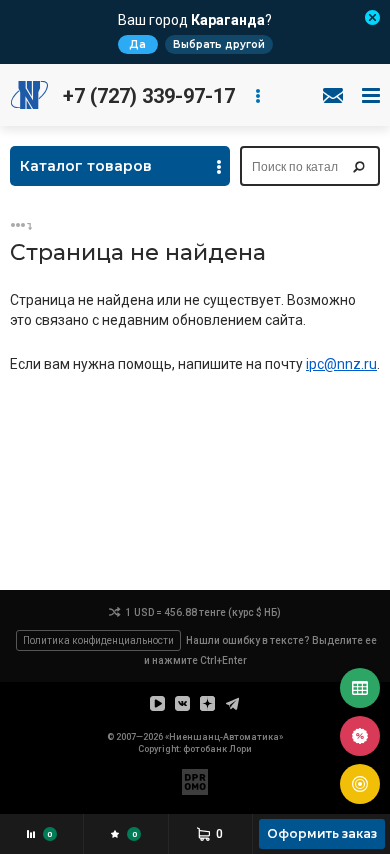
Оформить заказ (322, 833)
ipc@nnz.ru (341, 364)
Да (137, 44)
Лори (240, 749)
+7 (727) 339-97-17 (149, 96)
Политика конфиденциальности (98, 640)
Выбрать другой (219, 44)
